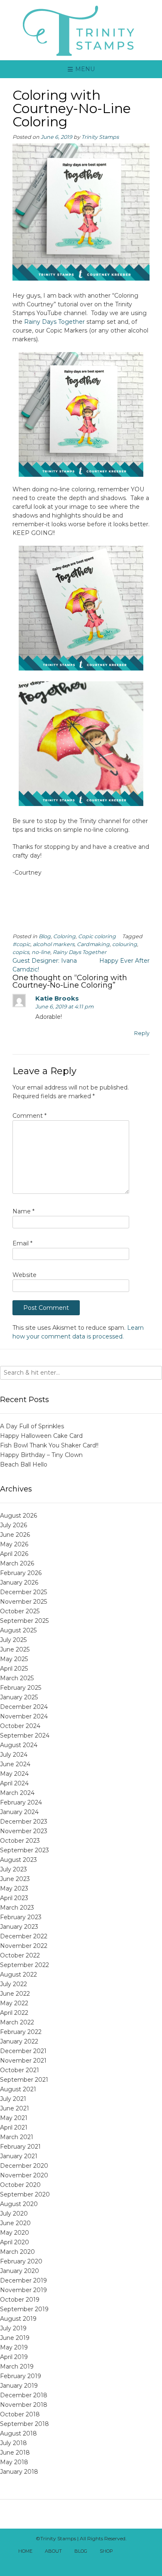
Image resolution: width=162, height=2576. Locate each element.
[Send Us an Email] (127, 2552)
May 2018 (14, 2462)
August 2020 (19, 2204)
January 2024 (19, 1812)
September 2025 (24, 1621)
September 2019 (24, 2309)
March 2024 (17, 1793)
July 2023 (13, 1869)
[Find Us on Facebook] (136, 2552)
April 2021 (14, 2127)
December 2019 (23, 2280)
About (53, 2551)
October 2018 (20, 2414)
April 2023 (14, 1898)
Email (22, 1243)
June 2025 (15, 1649)
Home (25, 2551)
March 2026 (17, 1563)
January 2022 (19, 2041)
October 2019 (20, 2300)
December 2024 (24, 1707)
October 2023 (20, 1841)
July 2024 (14, 1755)
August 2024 (19, 1745)
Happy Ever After (124, 961)
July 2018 (13, 2443)
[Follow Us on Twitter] (145, 2552)
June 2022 (15, 1994)
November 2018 (24, 2405)
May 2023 (14, 1888)
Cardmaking (93, 944)
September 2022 (25, 1965)
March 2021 (17, 2137)
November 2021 (23, 2061)
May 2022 (14, 2003)
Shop (106, 2551)
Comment (29, 1116)
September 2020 (25, 2194)
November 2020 (24, 2175)
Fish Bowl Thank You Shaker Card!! (49, 1445)
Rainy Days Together (54, 322)
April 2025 (14, 1669)
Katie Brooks (57, 998)
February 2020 (21, 2261)
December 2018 (24, 2395)
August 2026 (18, 1516)
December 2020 (24, 2166)
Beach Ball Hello (24, 1464)
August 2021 (18, 2089)
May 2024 (14, 1774)
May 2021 (14, 2118)
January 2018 (19, 2472)
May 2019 (14, 2347)
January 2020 (20, 2271)
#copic (21, 944)
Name (23, 1211)
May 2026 (14, 1544)
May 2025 (14, 1659)
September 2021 (24, 2080)
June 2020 (15, 2223)
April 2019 (14, 2357)
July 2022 (13, 1984)
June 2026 (15, 1535)
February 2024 (21, 1802)
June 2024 (15, 1764)
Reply (142, 1033)
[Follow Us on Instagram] (81, 2563)
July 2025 (13, 1640)
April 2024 (14, 1783)
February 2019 (21, 2376)
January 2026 (19, 1583)
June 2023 (15, 1879)
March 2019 (17, 2366)
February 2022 (21, 2032)
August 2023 (18, 1860)
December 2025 (23, 1592)
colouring (125, 944)
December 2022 (24, 1936)
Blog (45, 936)
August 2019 (18, 2319)
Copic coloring (97, 936)
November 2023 (24, 1831)
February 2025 (21, 1688)
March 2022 (17, 2022)
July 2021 (13, 2099)
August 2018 (18, 2433)
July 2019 (13, 2328)
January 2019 (19, 2386)
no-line (41, 952)
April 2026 (14, 1554)
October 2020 (20, 2185)
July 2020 (14, 2214)
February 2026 (21, 1573)
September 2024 (25, 1735)
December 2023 (24, 1822)
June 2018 (15, 2453)
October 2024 (20, 1726)
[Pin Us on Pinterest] (90, 2563)
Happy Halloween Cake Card (41, 1436)
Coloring (64, 936)
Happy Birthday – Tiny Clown (41, 1455)
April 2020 (15, 2242)
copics (21, 952)
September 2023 (25, 1850)
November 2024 (24, 1716)
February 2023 (21, 1917)
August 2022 (18, 1975)
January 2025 (19, 1697)
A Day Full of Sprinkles (32, 1426)
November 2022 (24, 1946)
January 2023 (19, 1927)
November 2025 (23, 1602)
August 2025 (18, 1630)
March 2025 (17, 1678)
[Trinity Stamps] (81, 30)
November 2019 (23, 2290)
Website (25, 1275)
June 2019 (15, 2338)
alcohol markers (54, 944)
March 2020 (17, 2252)
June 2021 (15, 2108)
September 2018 (25, 2424)
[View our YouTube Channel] (72, 2563)
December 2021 (23, 2051)
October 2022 (20, 1955)
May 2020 (15, 2233)
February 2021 (20, 2147)
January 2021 (19, 2156)
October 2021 (20, 2070)
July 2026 (13, 1525)
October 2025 (20, 1611)
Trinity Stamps (100, 137)
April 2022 (14, 2013)
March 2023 (17, 1908)
